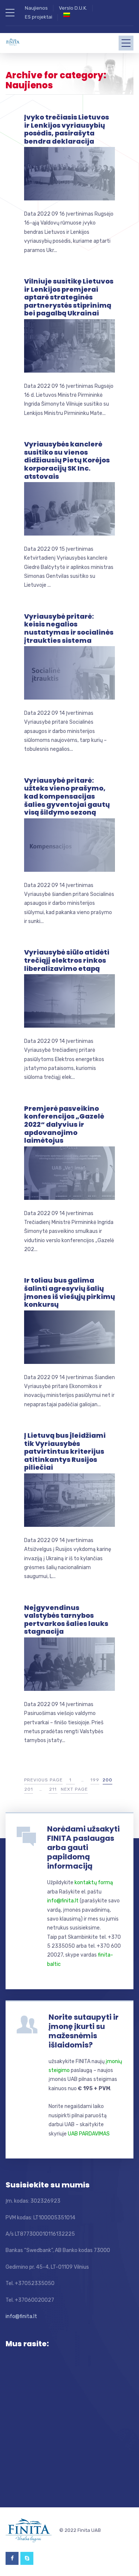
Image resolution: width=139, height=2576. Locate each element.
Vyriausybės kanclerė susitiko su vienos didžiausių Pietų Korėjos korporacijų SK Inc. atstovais (67, 460)
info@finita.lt (63, 1901)
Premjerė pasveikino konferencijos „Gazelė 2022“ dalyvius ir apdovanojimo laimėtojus (64, 1124)
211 (53, 1789)
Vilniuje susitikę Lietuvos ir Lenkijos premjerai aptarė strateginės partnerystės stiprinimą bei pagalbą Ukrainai (69, 297)
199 (95, 1780)
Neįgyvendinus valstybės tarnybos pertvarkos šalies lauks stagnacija (66, 1620)
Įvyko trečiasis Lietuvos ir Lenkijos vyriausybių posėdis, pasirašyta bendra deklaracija (67, 129)
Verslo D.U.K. (73, 8)
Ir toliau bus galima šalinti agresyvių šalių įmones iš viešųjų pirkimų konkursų (69, 1292)
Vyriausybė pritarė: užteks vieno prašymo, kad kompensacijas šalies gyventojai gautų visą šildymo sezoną (67, 796)
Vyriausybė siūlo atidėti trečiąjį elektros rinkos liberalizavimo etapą (67, 960)
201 (29, 1789)
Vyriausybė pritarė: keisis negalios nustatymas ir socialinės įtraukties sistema (69, 628)
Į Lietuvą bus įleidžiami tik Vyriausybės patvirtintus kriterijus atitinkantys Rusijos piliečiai (65, 1451)
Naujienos (36, 8)
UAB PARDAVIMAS (89, 2134)
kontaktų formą (94, 1883)
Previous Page (43, 1780)
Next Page (74, 1789)
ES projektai (39, 17)
